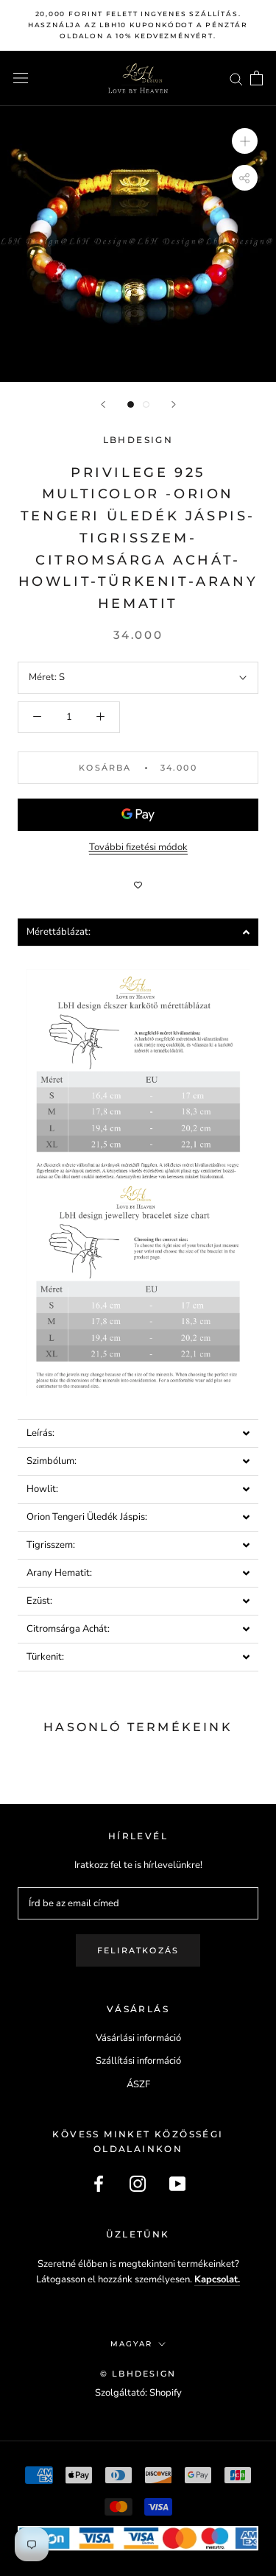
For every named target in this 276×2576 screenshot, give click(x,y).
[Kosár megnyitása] (256, 78)
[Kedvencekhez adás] (138, 885)
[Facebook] (99, 2184)
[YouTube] (177, 2184)
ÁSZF (138, 2084)
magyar (131, 2344)
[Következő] (174, 404)
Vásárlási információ (138, 2038)
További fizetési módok (138, 847)
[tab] (138, 932)
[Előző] (103, 404)
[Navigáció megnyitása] (21, 78)
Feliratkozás (138, 1950)
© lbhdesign (138, 2374)
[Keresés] (236, 78)
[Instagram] (138, 2184)
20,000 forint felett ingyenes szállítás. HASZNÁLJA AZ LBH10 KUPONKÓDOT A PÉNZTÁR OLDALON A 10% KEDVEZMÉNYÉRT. (138, 25)
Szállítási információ (138, 2061)
